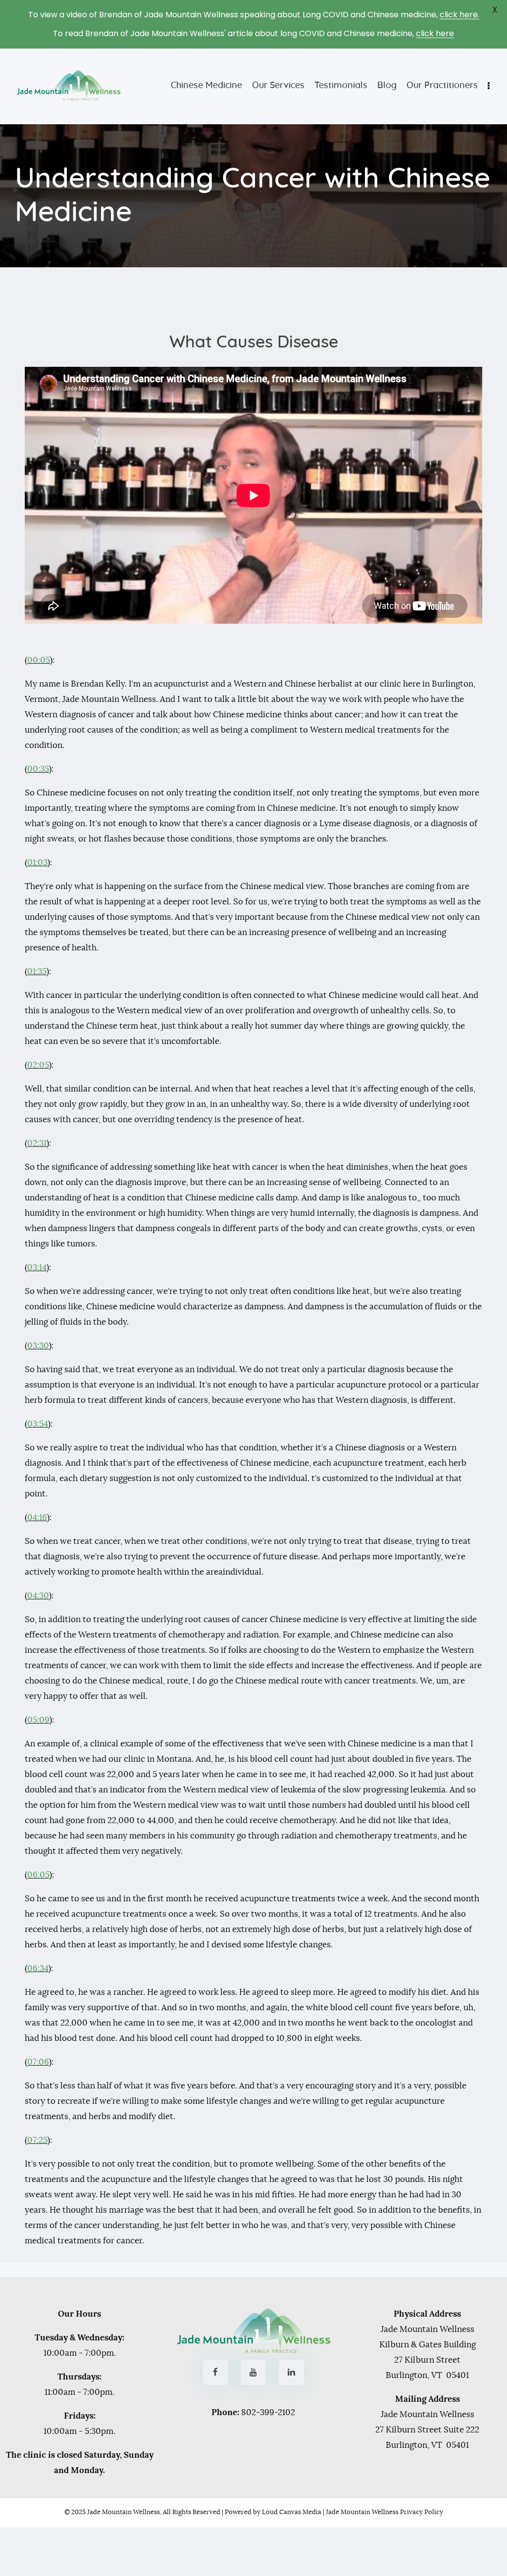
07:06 (38, 2062)
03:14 (37, 1267)
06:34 (38, 1968)
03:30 (38, 1346)
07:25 (37, 2140)
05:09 (38, 1720)
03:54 (38, 1424)
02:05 (38, 1065)
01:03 (37, 863)
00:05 (39, 660)
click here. (459, 15)
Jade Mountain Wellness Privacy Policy (384, 2512)
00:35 (38, 769)
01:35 (37, 971)
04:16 (37, 1517)
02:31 (37, 1143)
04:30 (38, 1596)
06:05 (38, 1875)
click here (435, 33)
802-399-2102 (268, 2412)
